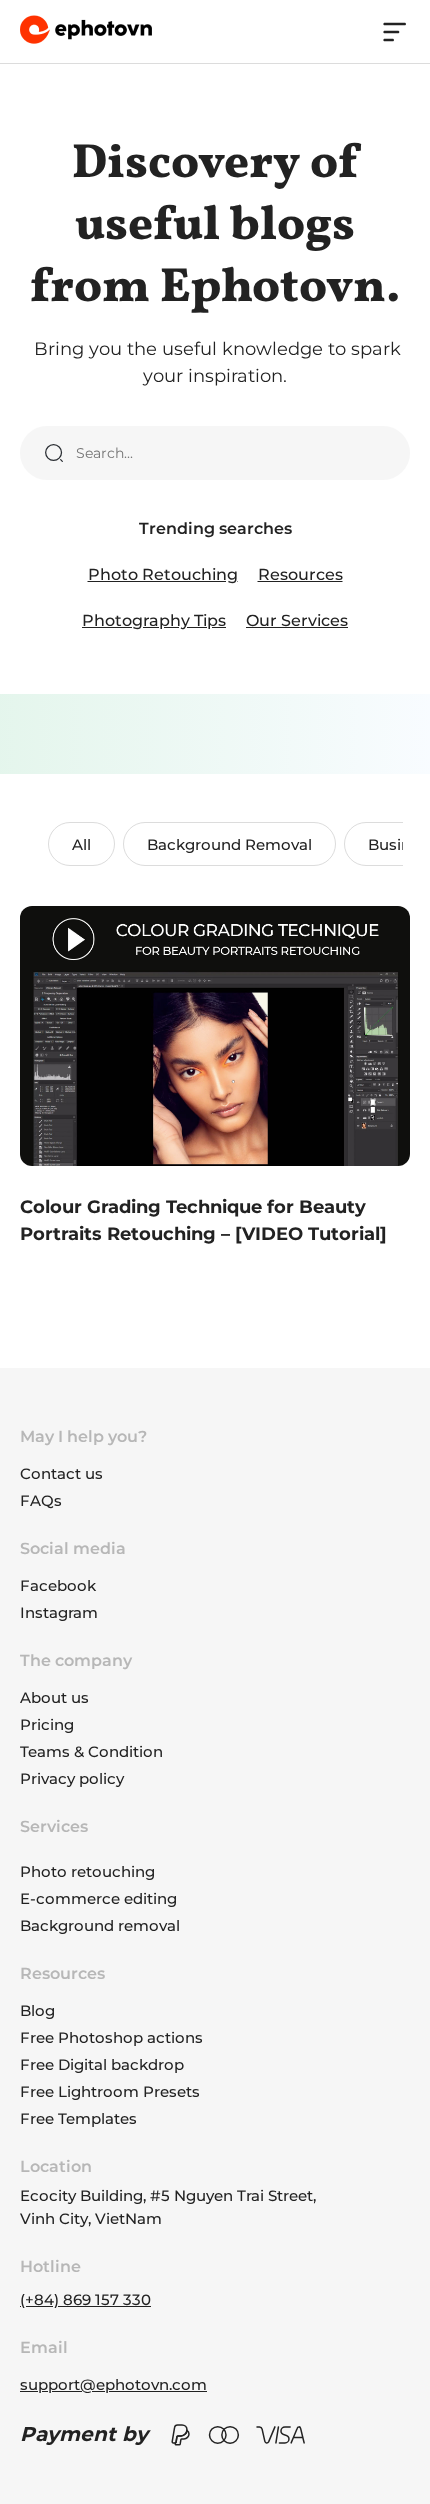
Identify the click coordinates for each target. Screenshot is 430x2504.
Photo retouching (87, 1871)
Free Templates (78, 2118)
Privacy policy (72, 1778)
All (81, 844)
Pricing (47, 1724)
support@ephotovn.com (113, 2384)
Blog (37, 2010)
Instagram (59, 1612)
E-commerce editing (98, 1898)
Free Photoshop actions (111, 2037)
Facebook (58, 1585)
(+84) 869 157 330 (85, 2299)
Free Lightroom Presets (110, 2091)
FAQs (41, 1500)
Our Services (297, 620)
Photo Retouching (163, 574)
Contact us (61, 1473)
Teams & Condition (91, 1751)
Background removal (100, 1925)
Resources (300, 574)
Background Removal (229, 844)
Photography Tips (154, 620)
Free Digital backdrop (102, 2064)
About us (54, 1697)
